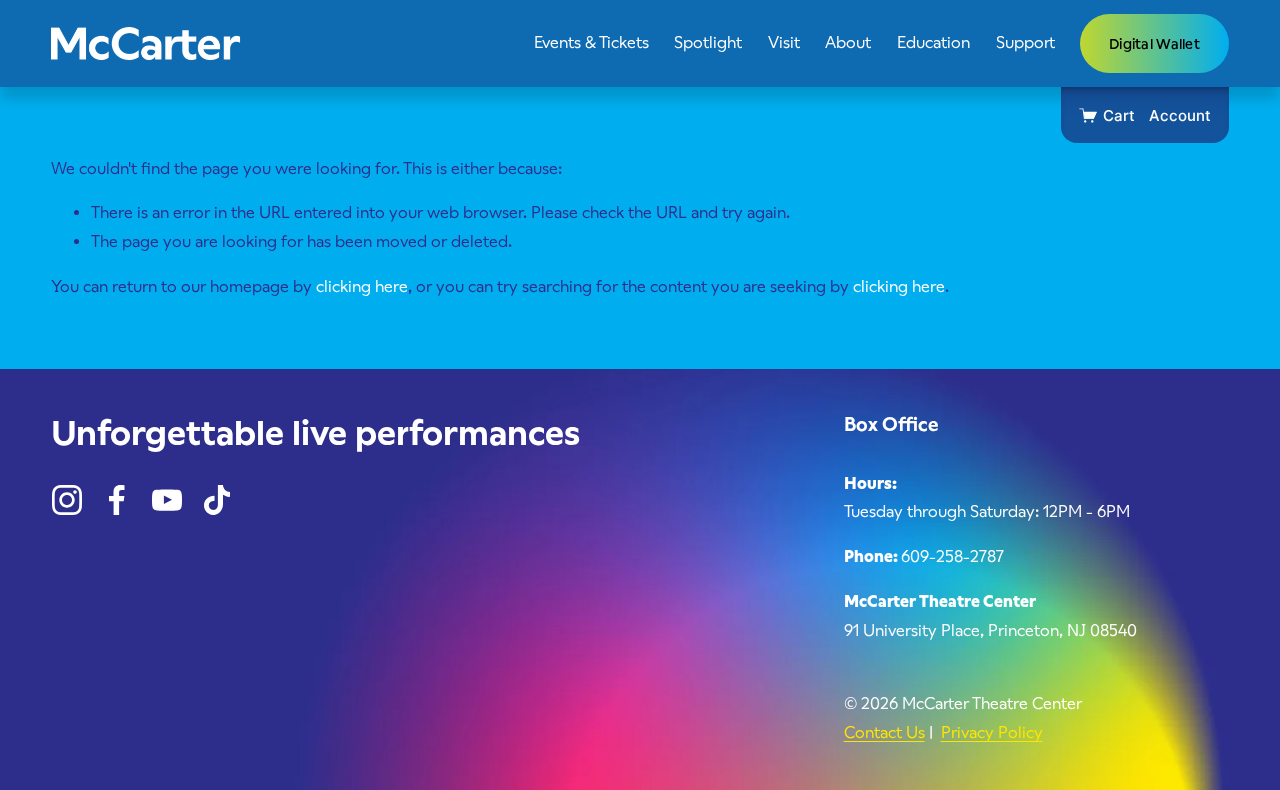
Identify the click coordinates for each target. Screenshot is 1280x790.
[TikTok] (217, 500)
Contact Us (884, 732)
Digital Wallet (1154, 44)
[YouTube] (167, 500)
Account (1180, 115)
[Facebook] (117, 500)
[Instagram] (67, 500)
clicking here (362, 286)
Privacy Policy (992, 732)
